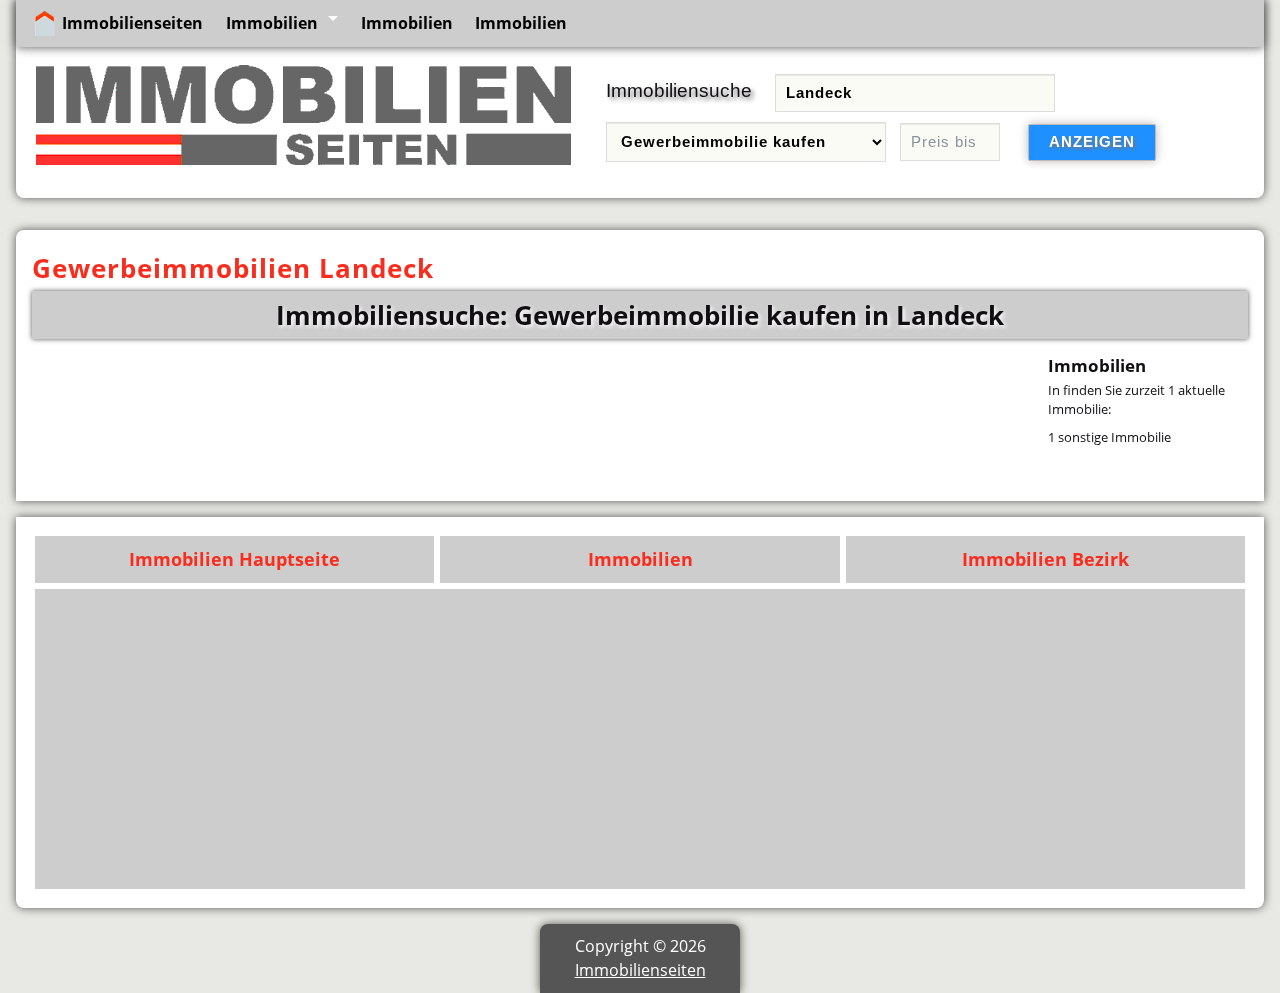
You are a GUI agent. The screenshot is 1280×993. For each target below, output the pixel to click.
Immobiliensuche (679, 90)
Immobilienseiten (132, 23)
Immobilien (272, 23)
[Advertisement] (640, 739)
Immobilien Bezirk (1045, 559)
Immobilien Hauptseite (234, 559)
